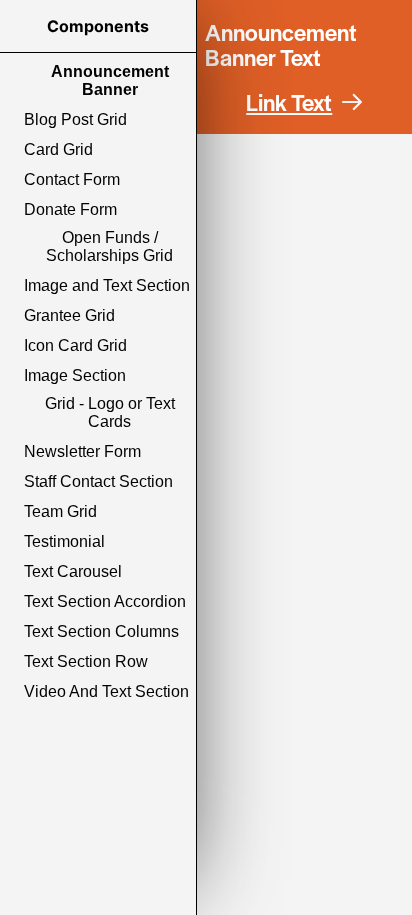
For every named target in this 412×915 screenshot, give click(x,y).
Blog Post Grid (75, 119)
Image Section (75, 375)
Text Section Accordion (105, 601)
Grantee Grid (69, 315)
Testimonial (64, 541)
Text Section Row (86, 661)
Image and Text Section (107, 285)
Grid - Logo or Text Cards (110, 412)
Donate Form (70, 209)
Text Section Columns (101, 631)
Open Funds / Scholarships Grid (109, 246)
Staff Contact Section (98, 481)
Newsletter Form (82, 451)
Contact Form (72, 179)
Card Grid (58, 149)
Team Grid (60, 511)
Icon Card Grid (75, 345)
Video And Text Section (106, 691)
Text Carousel (73, 571)
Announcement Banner (110, 80)
